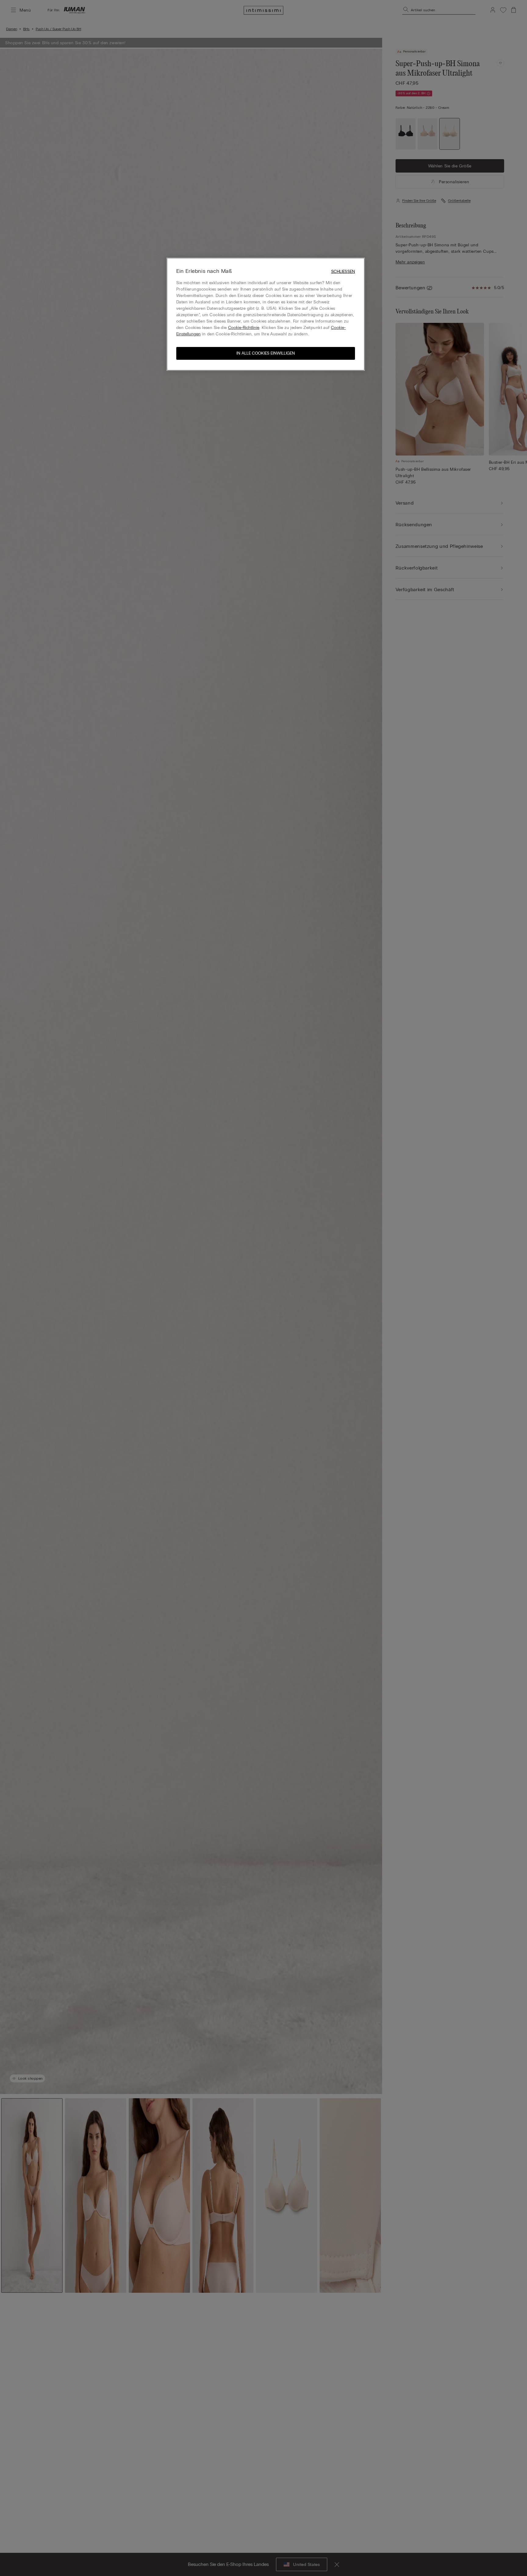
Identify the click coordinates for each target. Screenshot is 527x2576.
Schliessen (343, 272)
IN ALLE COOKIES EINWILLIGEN (266, 353)
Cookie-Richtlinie (244, 328)
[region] (266, 314)
